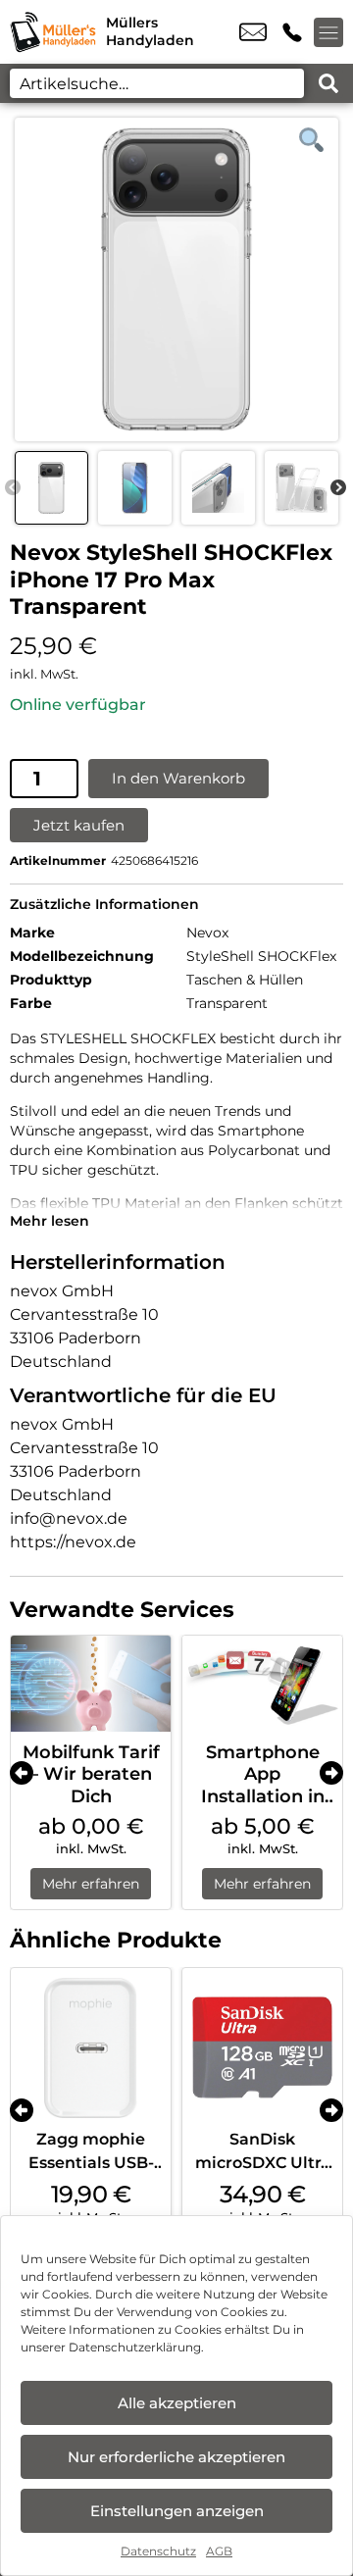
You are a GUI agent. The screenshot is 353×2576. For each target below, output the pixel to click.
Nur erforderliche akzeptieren (176, 2457)
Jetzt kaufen (79, 825)
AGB (219, 2551)
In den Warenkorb (178, 778)
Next (338, 488)
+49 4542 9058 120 (292, 32)
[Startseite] (53, 32)
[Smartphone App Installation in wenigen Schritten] (262, 1684)
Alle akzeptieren (177, 2403)
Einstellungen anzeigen (177, 2511)
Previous (13, 488)
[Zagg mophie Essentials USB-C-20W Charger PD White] (91, 2048)
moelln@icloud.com (253, 32)
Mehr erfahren (91, 1884)
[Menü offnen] (328, 32)
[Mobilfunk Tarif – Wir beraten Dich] (91, 1684)
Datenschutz (158, 2551)
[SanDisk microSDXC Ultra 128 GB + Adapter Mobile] (262, 2048)
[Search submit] (328, 83)
